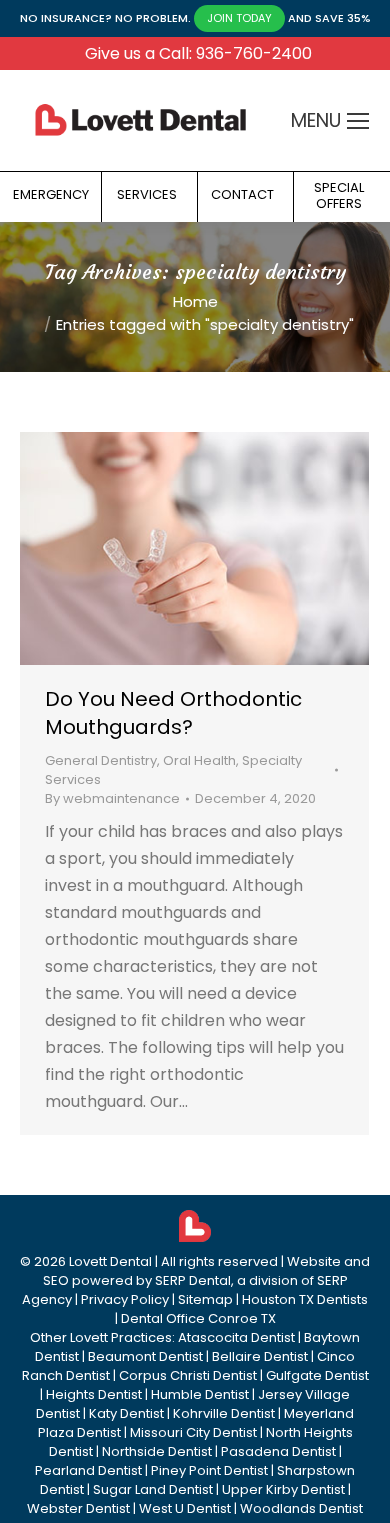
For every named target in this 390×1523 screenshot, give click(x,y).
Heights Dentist (94, 1394)
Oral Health (199, 760)
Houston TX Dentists (305, 1299)
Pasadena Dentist (278, 1451)
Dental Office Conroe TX (198, 1318)
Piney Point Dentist (209, 1470)
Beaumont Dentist (145, 1356)
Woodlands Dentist (301, 1508)
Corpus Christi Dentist (188, 1375)
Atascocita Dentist (236, 1337)
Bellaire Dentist (260, 1356)
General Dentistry (101, 760)
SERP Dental (193, 1280)
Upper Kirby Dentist (283, 1489)
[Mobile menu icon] (358, 121)
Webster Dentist (78, 1508)
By (112, 798)
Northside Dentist (157, 1451)
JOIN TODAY (239, 18)
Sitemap (205, 1299)
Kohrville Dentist (224, 1413)
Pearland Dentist (88, 1470)
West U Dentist (185, 1508)
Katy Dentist (126, 1413)
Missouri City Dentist (193, 1432)
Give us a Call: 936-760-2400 (198, 53)
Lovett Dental (110, 1261)
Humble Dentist (200, 1394)
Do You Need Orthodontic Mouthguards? (173, 713)
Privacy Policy (125, 1299)
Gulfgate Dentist (317, 1375)
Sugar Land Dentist (153, 1489)
